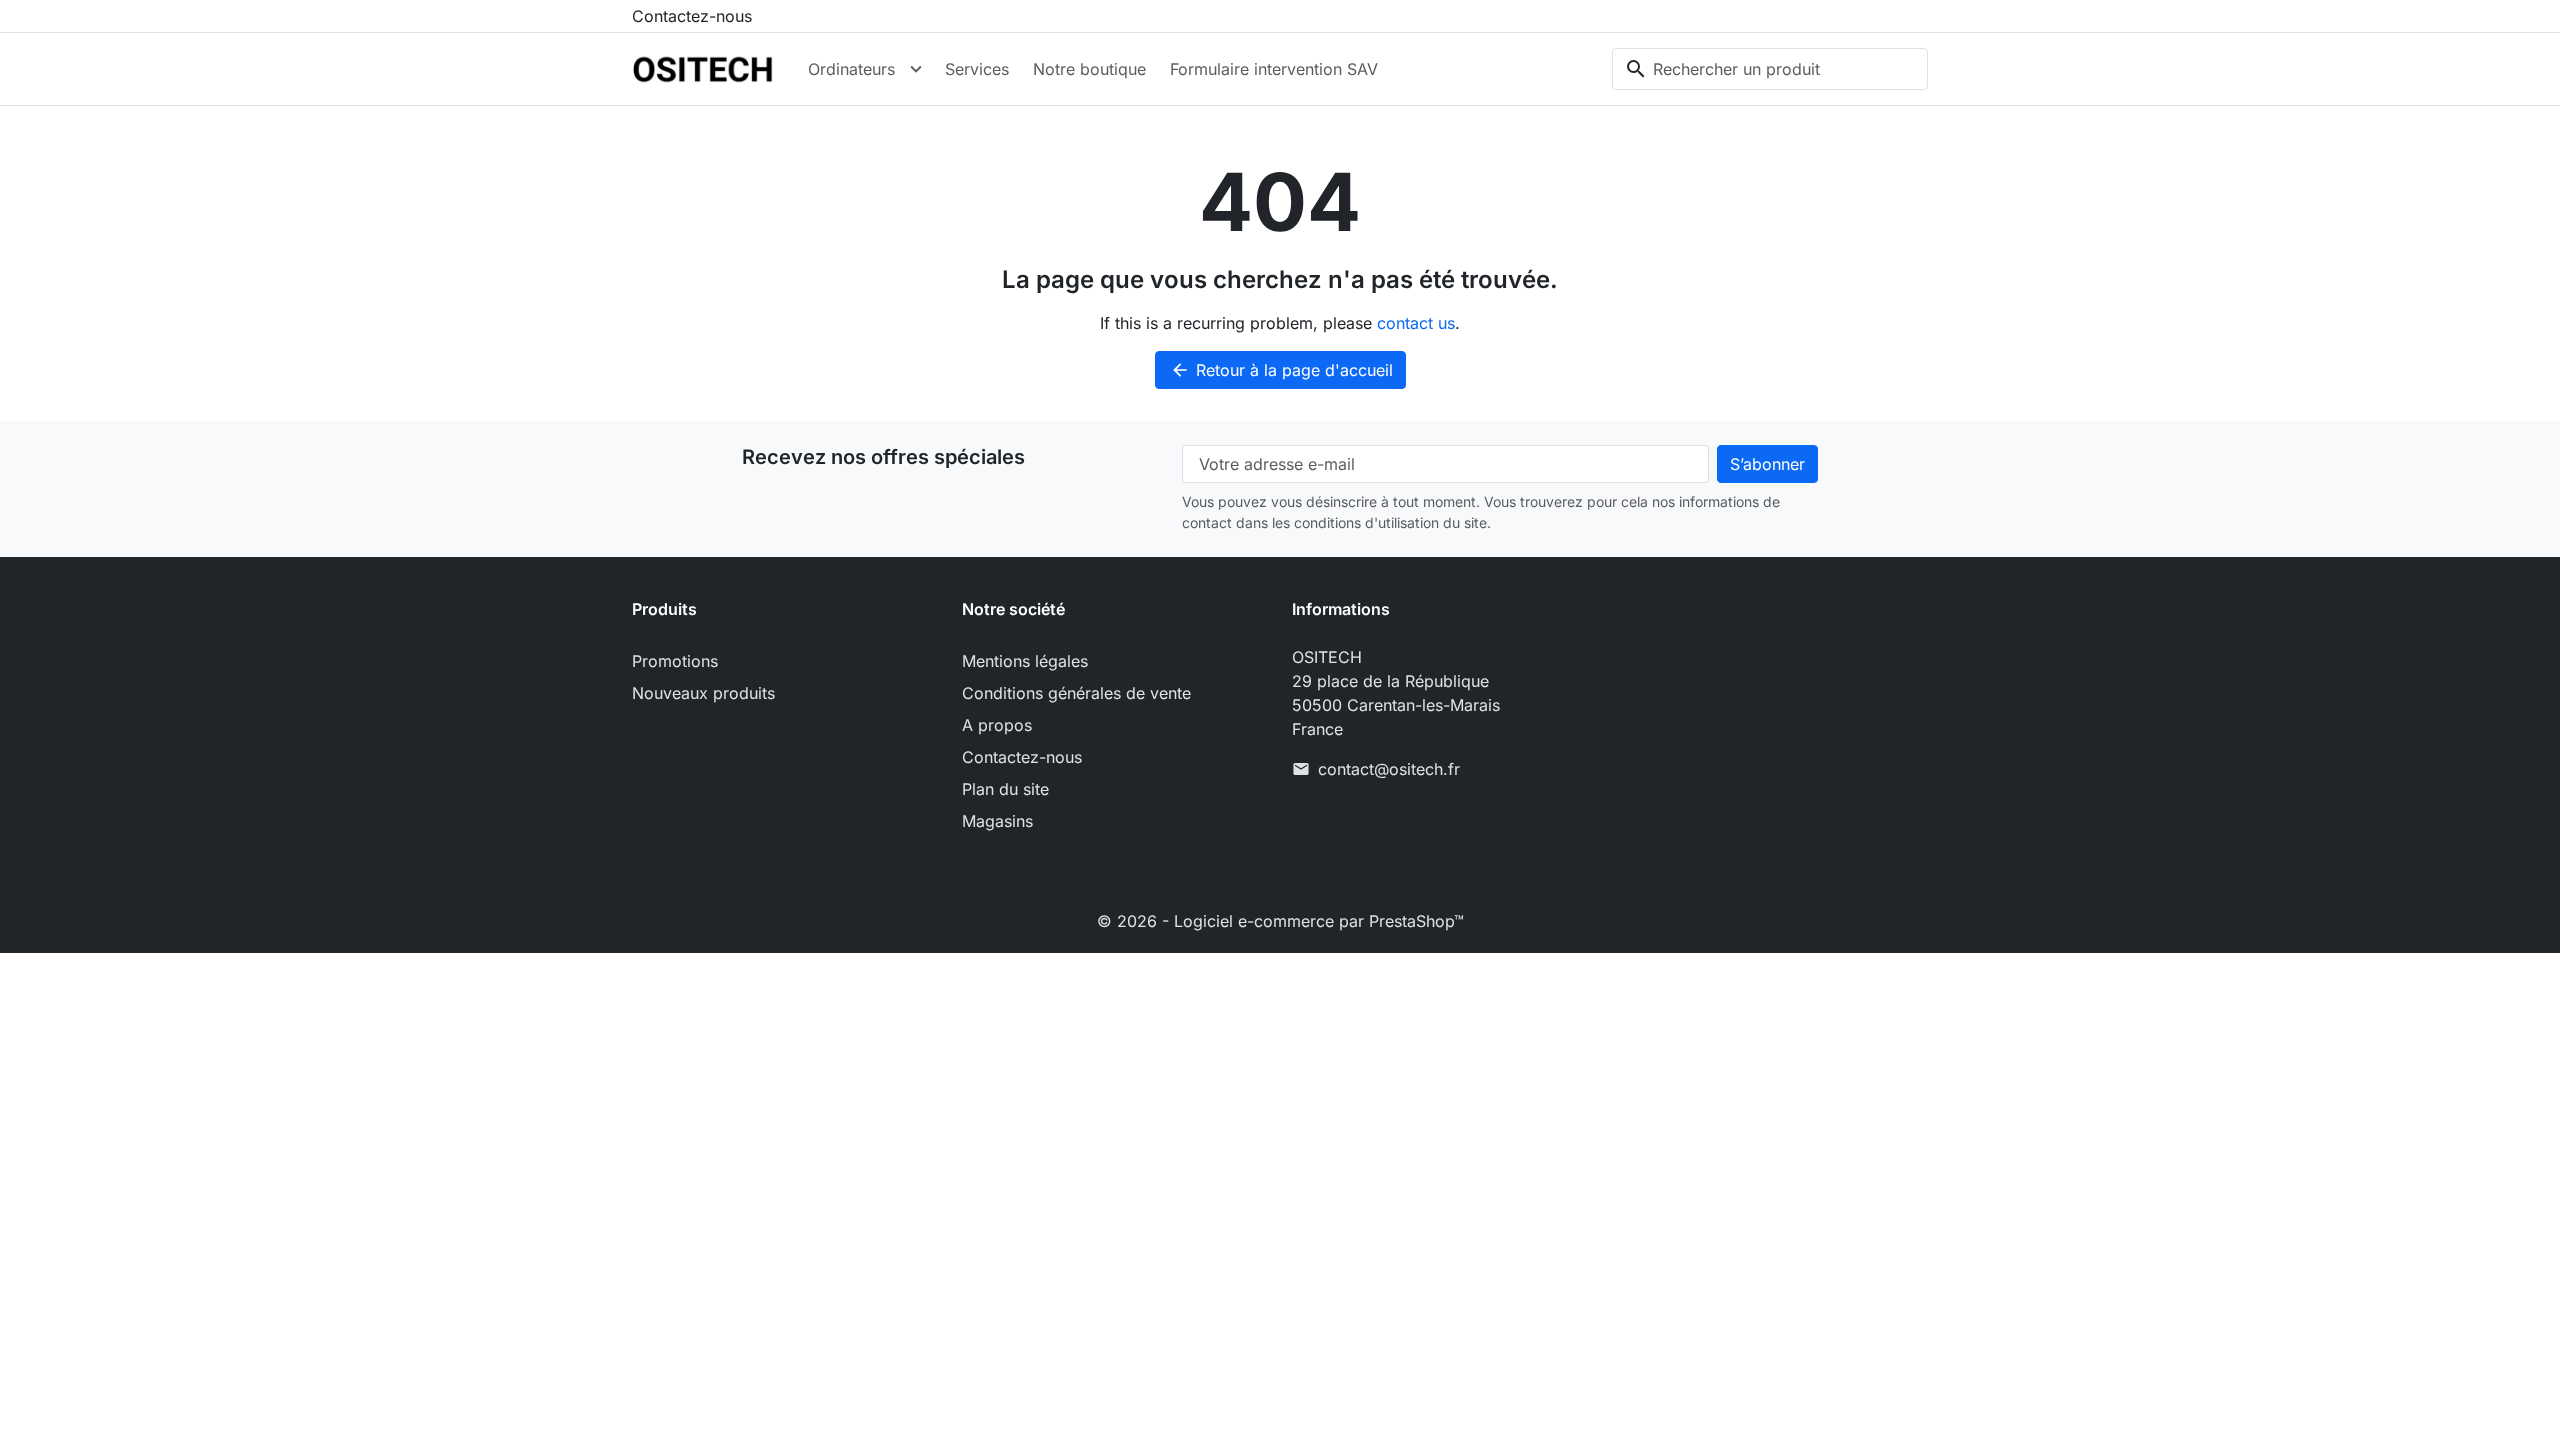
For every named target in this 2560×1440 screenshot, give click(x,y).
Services (977, 69)
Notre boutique (1089, 69)
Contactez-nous (692, 16)
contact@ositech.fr (1389, 769)
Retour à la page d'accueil (1281, 370)
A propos (997, 725)
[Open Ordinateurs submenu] (916, 69)
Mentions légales (1025, 661)
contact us (1416, 323)
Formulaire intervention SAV (1274, 69)
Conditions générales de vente (1076, 693)
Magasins (997, 821)
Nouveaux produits (703, 693)
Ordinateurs (851, 69)
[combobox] (1770, 69)
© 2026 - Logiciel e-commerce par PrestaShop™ (1280, 921)
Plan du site (1005, 789)
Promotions (675, 661)
